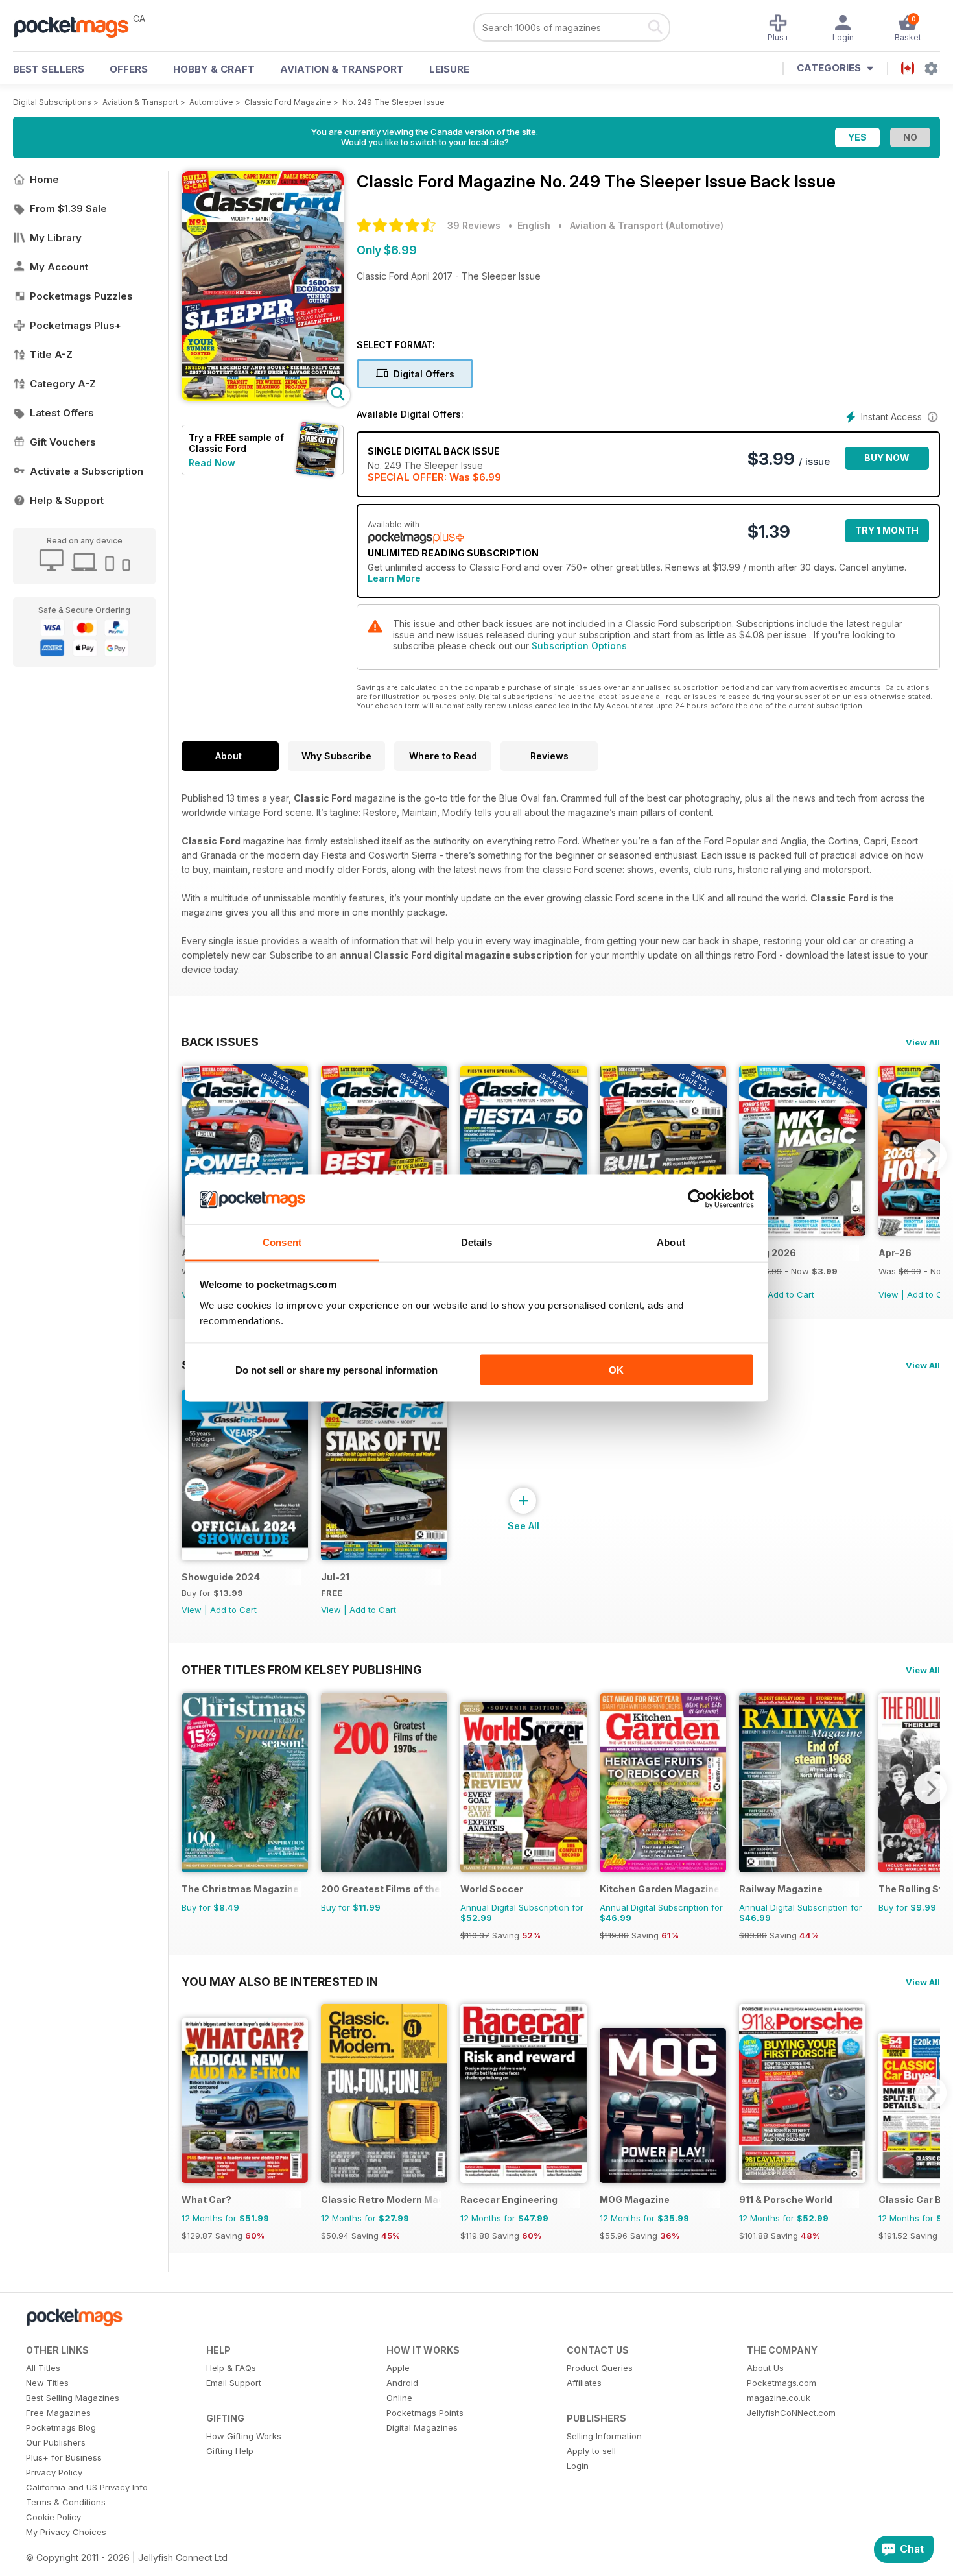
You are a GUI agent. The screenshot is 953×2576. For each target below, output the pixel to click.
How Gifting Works (244, 2436)
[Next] (930, 1156)
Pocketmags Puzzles (81, 296)
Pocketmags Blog (61, 2427)
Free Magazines (58, 2413)
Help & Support (67, 500)
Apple (398, 2368)
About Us (765, 2368)
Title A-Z (51, 354)
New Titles (47, 2383)
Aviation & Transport (342, 69)
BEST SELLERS (49, 69)
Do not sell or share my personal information (336, 1370)
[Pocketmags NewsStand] (78, 26)
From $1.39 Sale (68, 209)
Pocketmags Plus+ (76, 325)
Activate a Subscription (87, 471)
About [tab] (671, 1242)
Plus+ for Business (64, 2457)
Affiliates (584, 2383)
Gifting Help (230, 2451)
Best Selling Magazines (73, 2398)
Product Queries (600, 2368)
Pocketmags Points (425, 2413)
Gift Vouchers (63, 442)
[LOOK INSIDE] (263, 397)
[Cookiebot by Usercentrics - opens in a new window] (697, 1199)
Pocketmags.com (782, 2383)
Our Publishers (56, 2442)
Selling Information (604, 2436)
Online (399, 2398)
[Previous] (191, 1156)
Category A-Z (63, 384)
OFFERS (129, 69)
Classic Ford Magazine (288, 102)
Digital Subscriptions (52, 102)
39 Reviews (474, 225)
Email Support (234, 2383)
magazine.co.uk (779, 2398)
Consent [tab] (282, 1242)
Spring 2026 (768, 1253)
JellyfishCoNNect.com (791, 2413)
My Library (56, 238)
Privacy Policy (54, 2472)
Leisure (449, 69)
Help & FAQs (231, 2368)
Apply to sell (591, 2451)
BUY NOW (887, 458)
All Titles (43, 2368)
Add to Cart (791, 1294)
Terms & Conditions (66, 2502)
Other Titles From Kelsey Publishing (302, 1669)
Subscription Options (579, 646)
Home (44, 179)
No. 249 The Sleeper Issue (394, 102)
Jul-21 (335, 1577)
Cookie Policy (53, 2517)
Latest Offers (62, 413)
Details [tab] (477, 1242)
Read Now (212, 463)
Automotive (211, 102)
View (888, 1294)
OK (616, 1370)
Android (402, 2383)
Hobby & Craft (214, 69)
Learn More (394, 578)
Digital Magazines (422, 2427)
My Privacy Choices (66, 2532)
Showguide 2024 (221, 1577)
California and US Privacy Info (87, 2487)
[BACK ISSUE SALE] (802, 1233)
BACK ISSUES (220, 1042)
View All (923, 1042)
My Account (59, 267)
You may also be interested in (280, 1981)
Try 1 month (887, 530)
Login (578, 2466)
